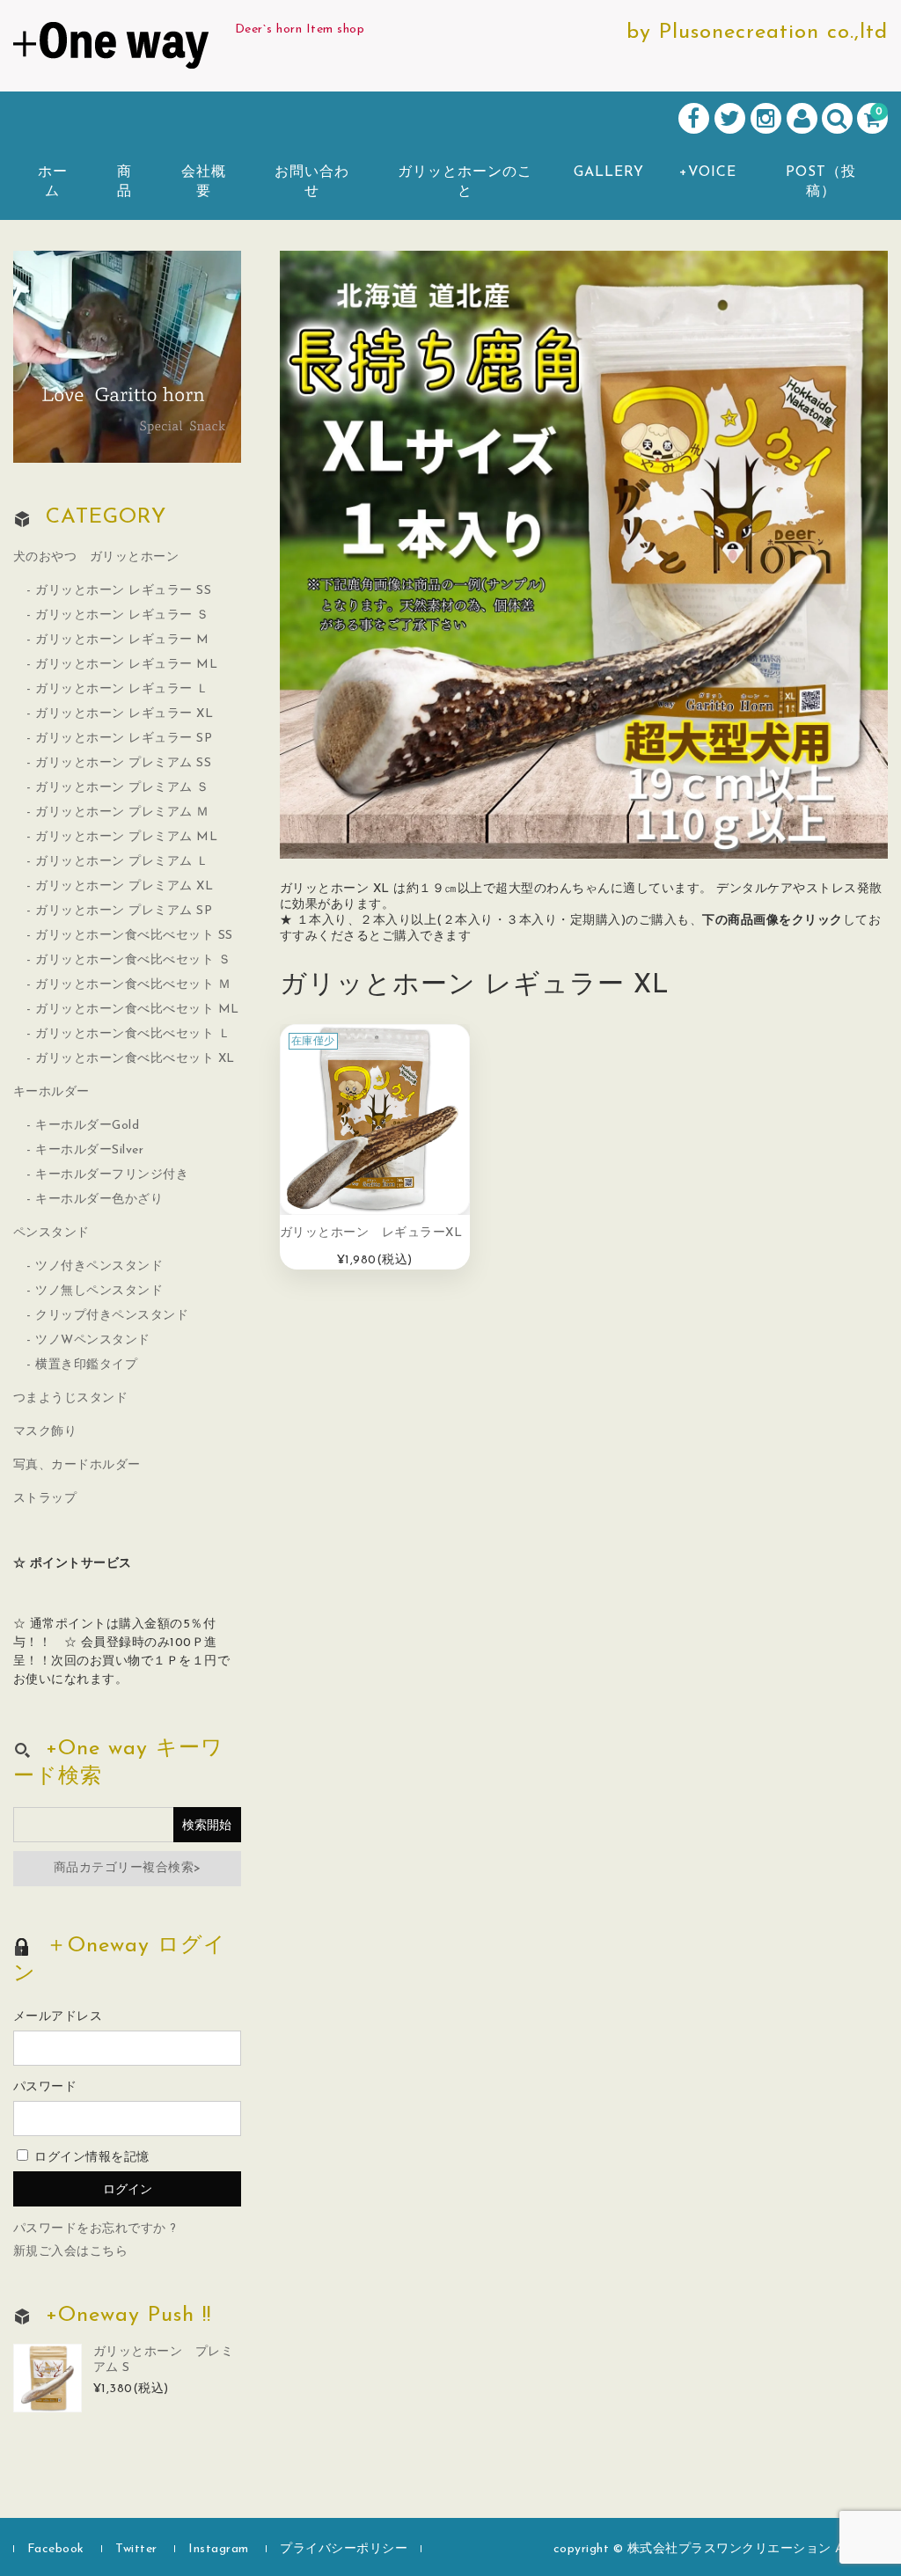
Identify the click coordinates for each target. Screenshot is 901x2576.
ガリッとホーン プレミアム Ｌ (122, 862)
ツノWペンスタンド (93, 1340)
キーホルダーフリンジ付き (112, 1175)
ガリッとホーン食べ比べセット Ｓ (133, 960)
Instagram (219, 2549)
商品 (125, 182)
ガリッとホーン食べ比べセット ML (137, 1010)
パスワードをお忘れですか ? (95, 2229)
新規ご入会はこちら (71, 2252)
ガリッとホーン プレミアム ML (126, 837)
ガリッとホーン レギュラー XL (124, 714)
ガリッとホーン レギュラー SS (123, 591)
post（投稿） (821, 182)
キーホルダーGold (87, 1126)
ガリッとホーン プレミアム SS (123, 763)
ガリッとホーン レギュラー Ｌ (122, 689)
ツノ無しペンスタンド (99, 1291)
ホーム (53, 182)
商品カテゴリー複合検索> (128, 1868)
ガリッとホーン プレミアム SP (124, 911)
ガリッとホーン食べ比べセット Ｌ (133, 1034)
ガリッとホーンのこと (465, 182)
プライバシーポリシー (344, 2549)
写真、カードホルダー (77, 1465)
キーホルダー (51, 1092)
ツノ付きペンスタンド (99, 1266)
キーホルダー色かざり (99, 1200)
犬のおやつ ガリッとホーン (96, 557)
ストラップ (45, 1499)
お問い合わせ (312, 182)
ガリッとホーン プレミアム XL (124, 886)
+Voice (708, 172)
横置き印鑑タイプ (86, 1365)
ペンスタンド (51, 1233)
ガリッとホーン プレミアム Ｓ (122, 788)
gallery (609, 172)
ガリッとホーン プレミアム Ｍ (122, 812)
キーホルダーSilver (89, 1150)
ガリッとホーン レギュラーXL (371, 1233)
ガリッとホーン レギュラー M (122, 640)
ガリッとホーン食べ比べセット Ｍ (133, 985)
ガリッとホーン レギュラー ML (126, 665)
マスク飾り (45, 1432)
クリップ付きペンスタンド (112, 1316)
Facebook (56, 2549)
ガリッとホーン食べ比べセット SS (134, 936)
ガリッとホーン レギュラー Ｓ (122, 615)
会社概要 (204, 182)
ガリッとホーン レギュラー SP (124, 739)
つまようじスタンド (71, 1398)
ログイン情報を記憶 (90, 2158)
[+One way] (111, 49)
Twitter (136, 2549)
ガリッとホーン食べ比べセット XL (135, 1059)
